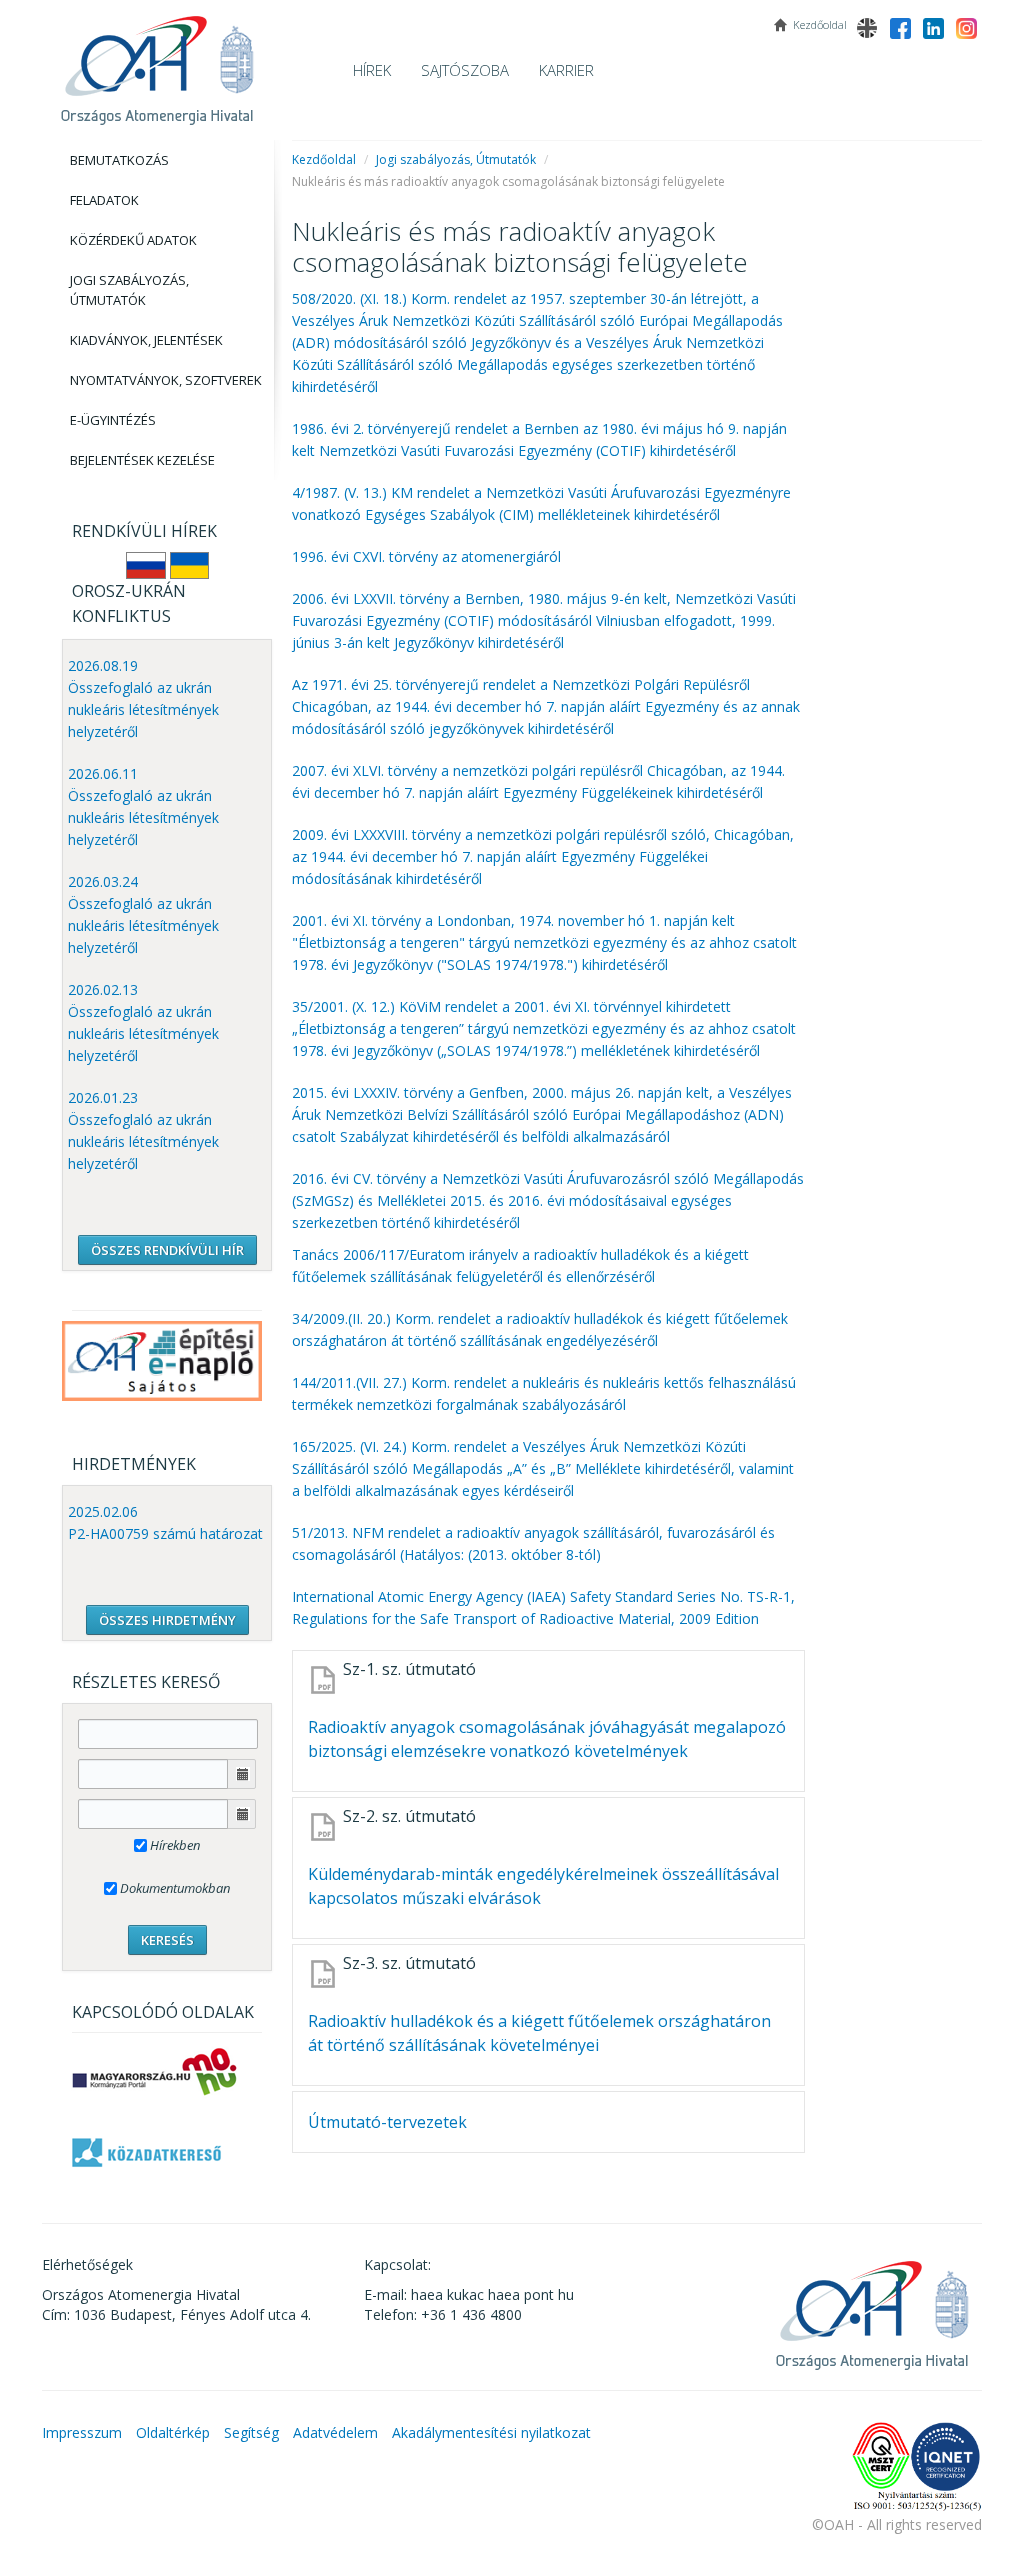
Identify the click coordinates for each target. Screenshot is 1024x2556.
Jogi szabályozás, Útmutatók (129, 290)
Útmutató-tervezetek (387, 2122)
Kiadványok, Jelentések (146, 340)
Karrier (566, 70)
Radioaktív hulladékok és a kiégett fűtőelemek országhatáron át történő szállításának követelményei (539, 2033)
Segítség (251, 2432)
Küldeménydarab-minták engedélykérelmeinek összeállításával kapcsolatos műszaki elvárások (543, 1886)
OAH (157, 62)
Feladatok (104, 200)
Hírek (372, 70)
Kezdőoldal (324, 159)
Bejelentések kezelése (142, 460)
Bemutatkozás (119, 160)
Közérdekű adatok (133, 240)
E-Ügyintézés (113, 420)
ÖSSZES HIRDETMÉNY (167, 1620)
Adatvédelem (335, 2432)
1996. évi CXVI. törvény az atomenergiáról (426, 556)
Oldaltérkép (173, 2432)
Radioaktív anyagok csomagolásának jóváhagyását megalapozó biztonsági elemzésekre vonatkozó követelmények (547, 1739)
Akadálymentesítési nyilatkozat (491, 2432)
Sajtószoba (465, 70)
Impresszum (82, 2432)
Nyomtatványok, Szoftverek (166, 380)
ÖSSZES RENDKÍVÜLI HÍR (167, 1250)
